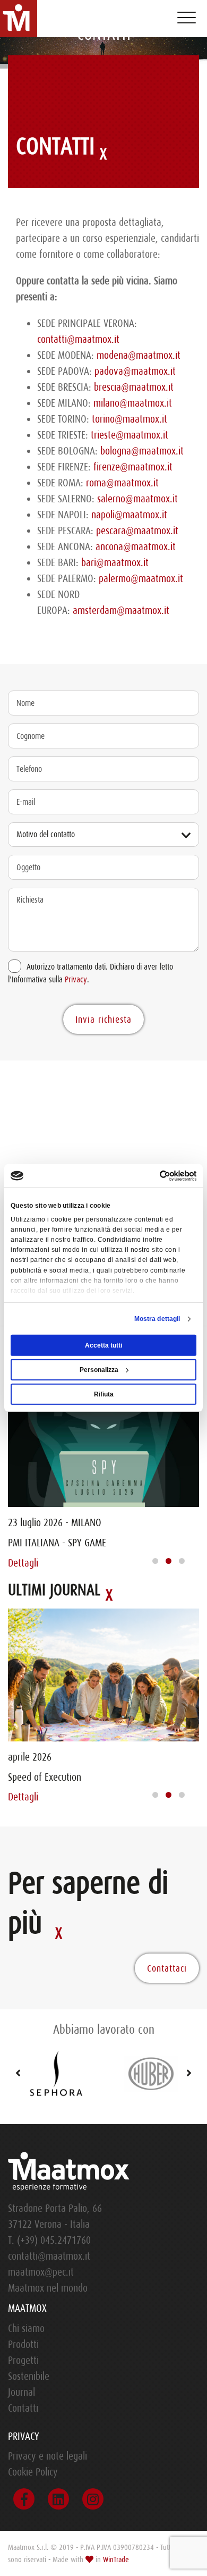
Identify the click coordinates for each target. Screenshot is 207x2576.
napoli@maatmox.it (129, 515)
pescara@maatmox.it (137, 531)
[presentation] (13, 2074)
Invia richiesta (103, 1020)
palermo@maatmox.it (141, 579)
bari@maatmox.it (115, 563)
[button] (155, 1561)
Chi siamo (26, 2329)
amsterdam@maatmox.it (121, 611)
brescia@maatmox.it (134, 387)
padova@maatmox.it (135, 371)
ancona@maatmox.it (136, 547)
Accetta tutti (103, 1345)
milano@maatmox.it (133, 403)
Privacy (76, 980)
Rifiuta (104, 1394)
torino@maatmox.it (130, 419)
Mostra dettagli (157, 1319)
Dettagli (23, 1563)
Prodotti (23, 2345)
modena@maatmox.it (137, 355)
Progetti (23, 2360)
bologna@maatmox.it (142, 451)
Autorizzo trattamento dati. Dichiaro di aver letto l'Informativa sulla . (90, 973)
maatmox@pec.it (41, 2272)
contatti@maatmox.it (78, 339)
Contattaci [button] (167, 1968)
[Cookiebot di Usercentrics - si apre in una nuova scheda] (150, 1176)
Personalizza (99, 1370)
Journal (21, 2392)
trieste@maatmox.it (130, 435)
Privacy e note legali (48, 2456)
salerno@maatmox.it (137, 499)
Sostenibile (29, 2376)
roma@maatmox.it (122, 483)
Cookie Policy (33, 2472)
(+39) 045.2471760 (54, 2240)
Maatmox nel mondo (48, 2288)
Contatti (23, 2408)
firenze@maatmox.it (133, 467)
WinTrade (116, 2560)
